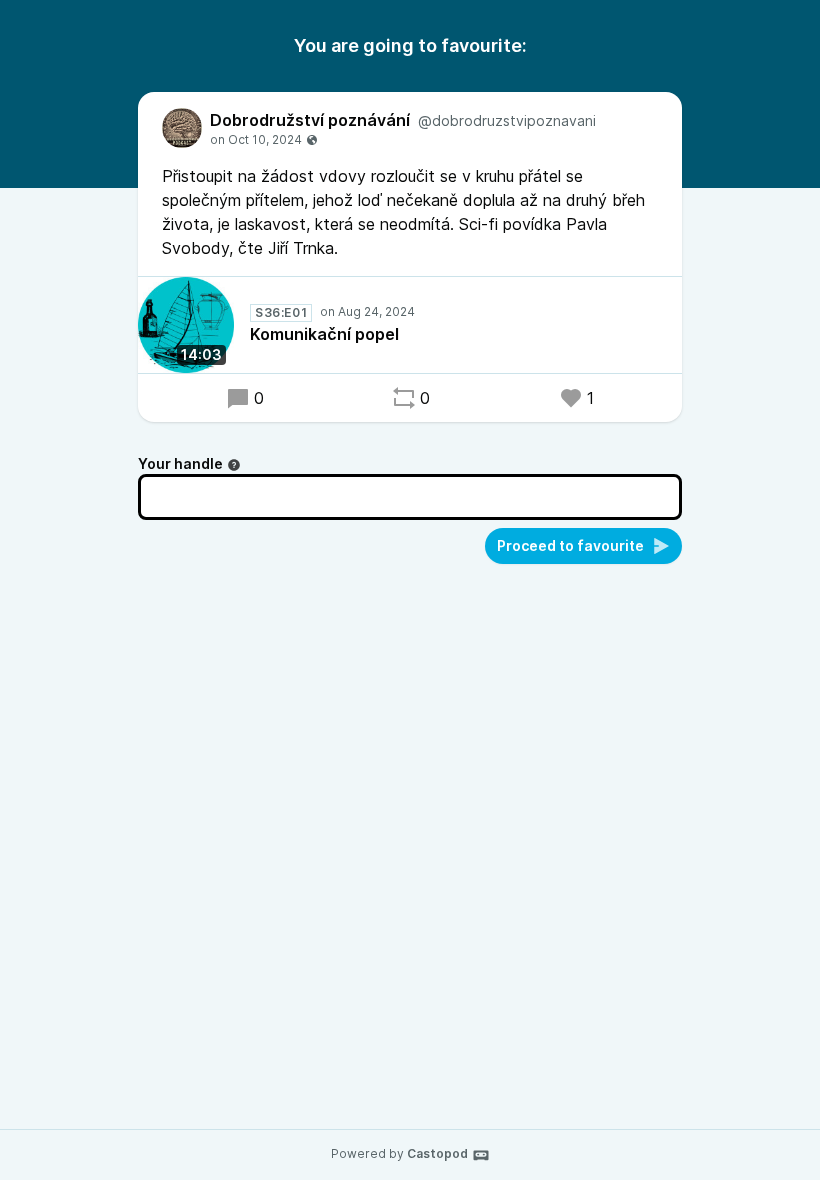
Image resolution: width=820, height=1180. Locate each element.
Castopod (437, 1153)
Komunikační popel (324, 334)
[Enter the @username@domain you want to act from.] (234, 465)
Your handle (180, 463)
